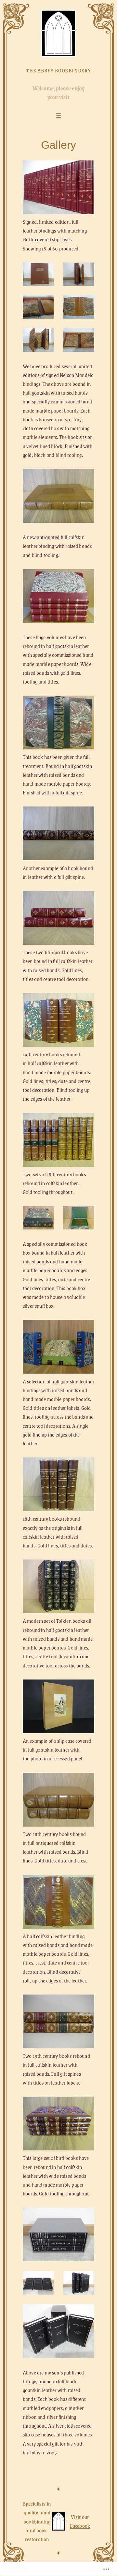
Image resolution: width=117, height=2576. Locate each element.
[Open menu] (58, 115)
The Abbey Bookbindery (58, 70)
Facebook (80, 2526)
